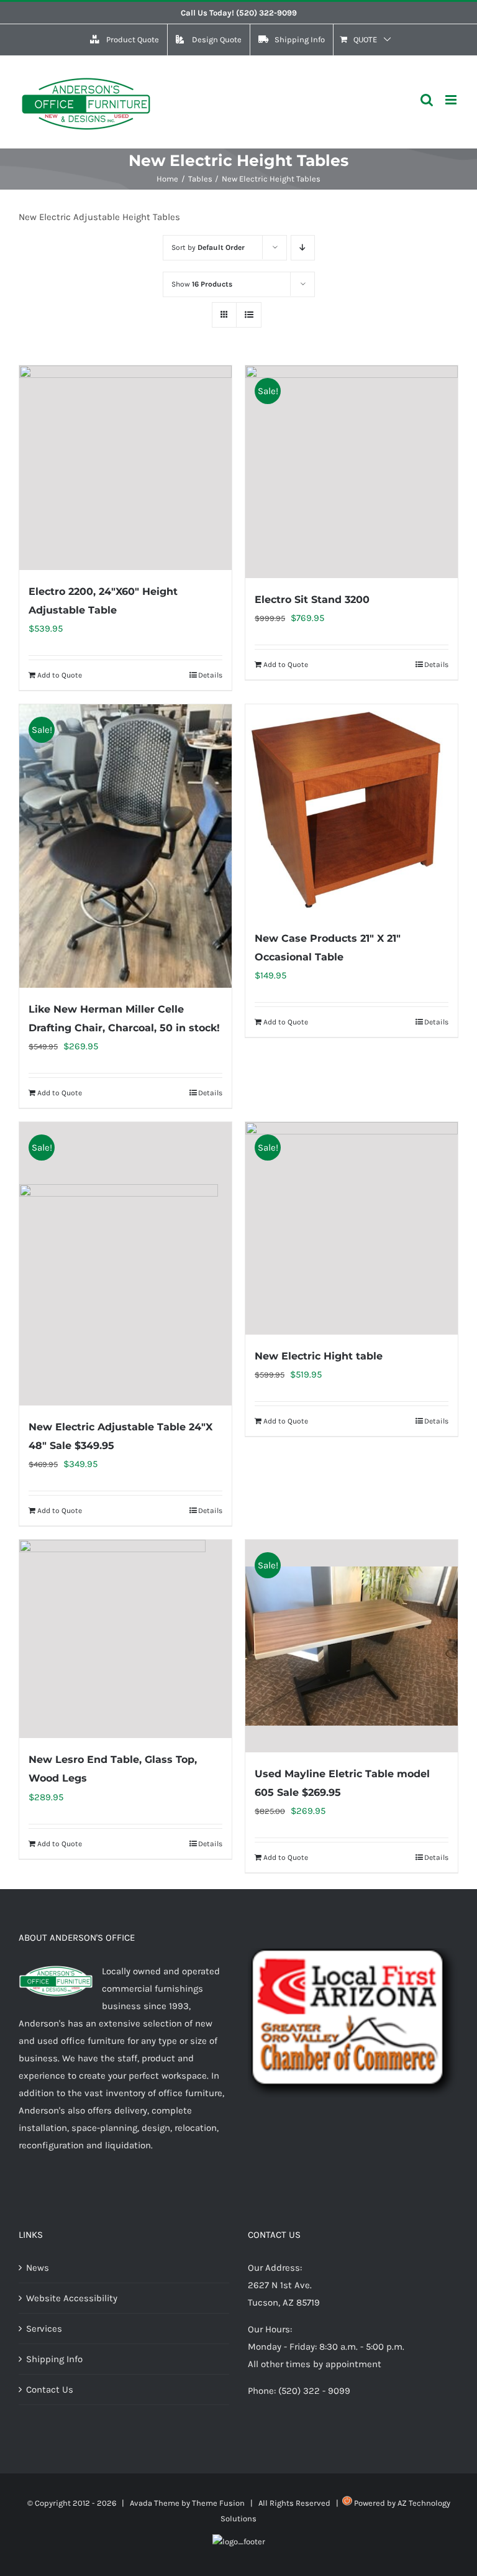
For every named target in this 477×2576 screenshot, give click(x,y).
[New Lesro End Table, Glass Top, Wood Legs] (125, 1639)
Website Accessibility (72, 2298)
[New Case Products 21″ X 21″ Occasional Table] (352, 811)
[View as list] (249, 315)
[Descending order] (303, 248)
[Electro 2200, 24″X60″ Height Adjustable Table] (125, 467)
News (38, 2268)
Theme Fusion (218, 2503)
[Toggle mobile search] (427, 100)
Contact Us (50, 2390)
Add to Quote (60, 675)
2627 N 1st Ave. (280, 2285)
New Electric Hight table (319, 1356)
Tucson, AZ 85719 (284, 2302)
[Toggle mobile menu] (452, 100)
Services (44, 2329)
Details (210, 675)
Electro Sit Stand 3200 (312, 600)
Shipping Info (54, 2359)
